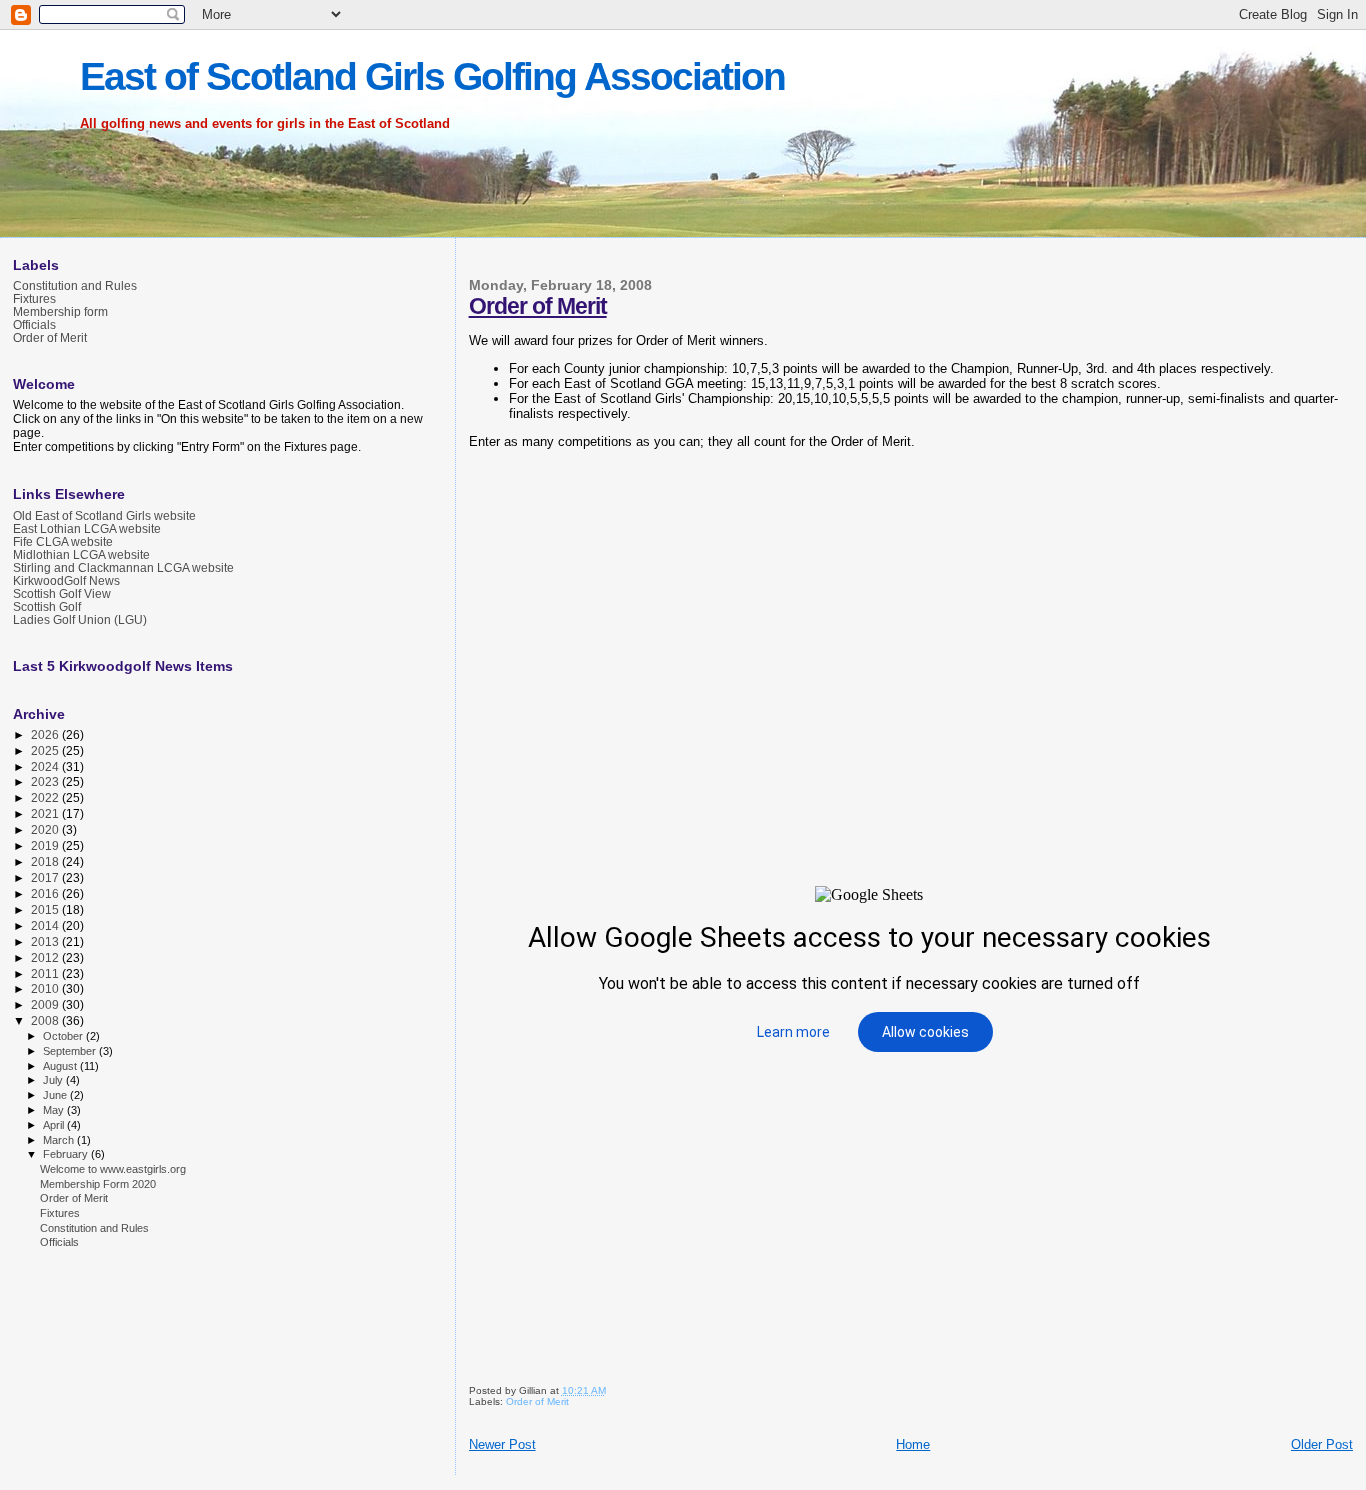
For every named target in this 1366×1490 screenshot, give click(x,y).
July (54, 1080)
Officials (34, 324)
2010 (46, 988)
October (64, 1036)
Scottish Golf (47, 606)
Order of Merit (538, 306)
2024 (46, 766)
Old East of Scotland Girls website (104, 515)
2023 (46, 781)
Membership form (60, 311)
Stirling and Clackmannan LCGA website (123, 567)
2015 (46, 909)
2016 (46, 893)
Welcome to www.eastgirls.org (113, 1169)
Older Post (1322, 1444)
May (55, 1110)
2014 (46, 925)
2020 (46, 829)
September (71, 1051)
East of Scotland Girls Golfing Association (432, 76)
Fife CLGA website (63, 541)
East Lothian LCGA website (87, 528)
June (56, 1095)
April (55, 1125)
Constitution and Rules (75, 285)
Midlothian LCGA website (81, 554)
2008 (46, 1020)
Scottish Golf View (62, 593)
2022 (46, 797)
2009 (46, 1004)
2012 (46, 957)
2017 (46, 877)
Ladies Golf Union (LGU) (80, 619)
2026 (46, 734)
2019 (46, 845)
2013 (46, 941)
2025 (46, 750)
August (61, 1066)
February (67, 1154)
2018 (46, 861)
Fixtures (34, 298)
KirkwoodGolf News (66, 580)
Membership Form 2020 (98, 1184)
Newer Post (502, 1444)
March (60, 1140)
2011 (46, 973)
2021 (46, 813)
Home (913, 1444)
